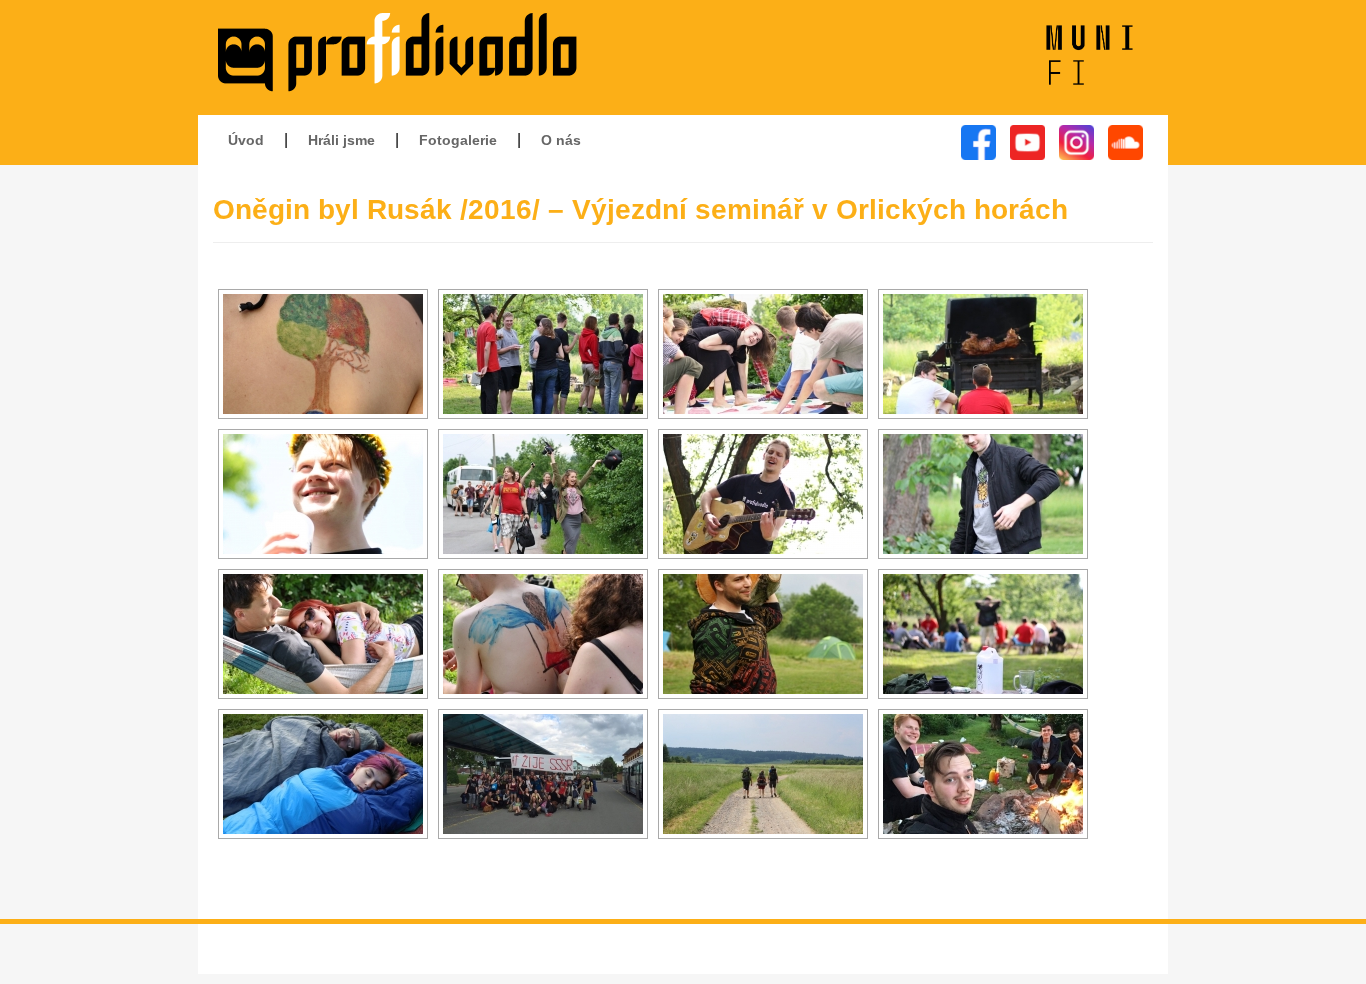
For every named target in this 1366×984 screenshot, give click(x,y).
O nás (561, 140)
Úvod (246, 140)
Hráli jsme (341, 140)
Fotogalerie (458, 140)
